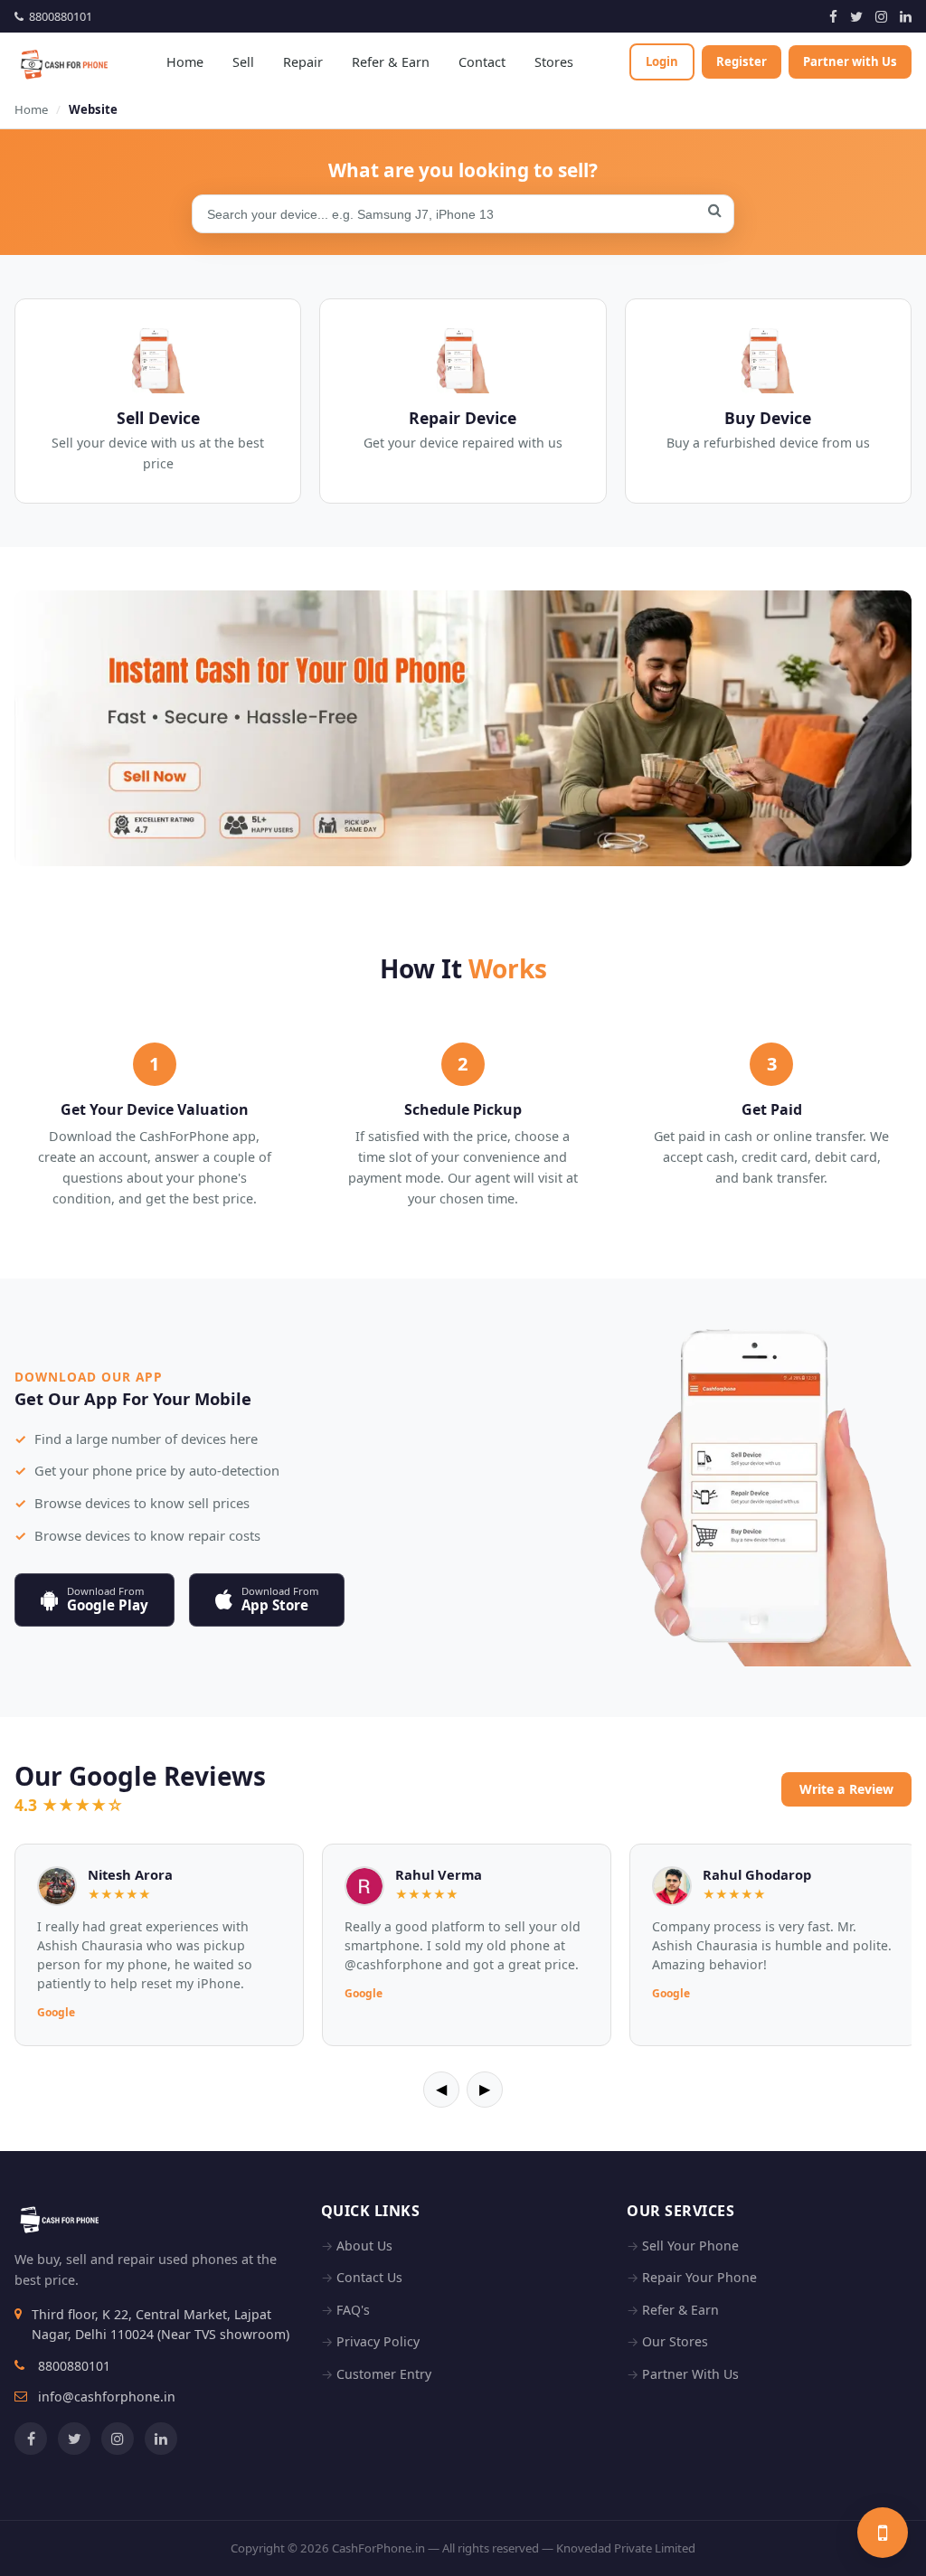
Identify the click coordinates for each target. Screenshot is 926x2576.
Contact (482, 62)
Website (93, 109)
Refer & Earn (391, 62)
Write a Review (846, 1789)
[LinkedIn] (906, 16)
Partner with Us (850, 61)
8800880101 (58, 16)
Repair (303, 62)
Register (742, 61)
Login (662, 61)
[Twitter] (856, 16)
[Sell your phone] (883, 2533)
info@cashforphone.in (107, 2397)
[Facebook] (833, 16)
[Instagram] (881, 16)
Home (185, 62)
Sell (243, 62)
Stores (554, 62)
